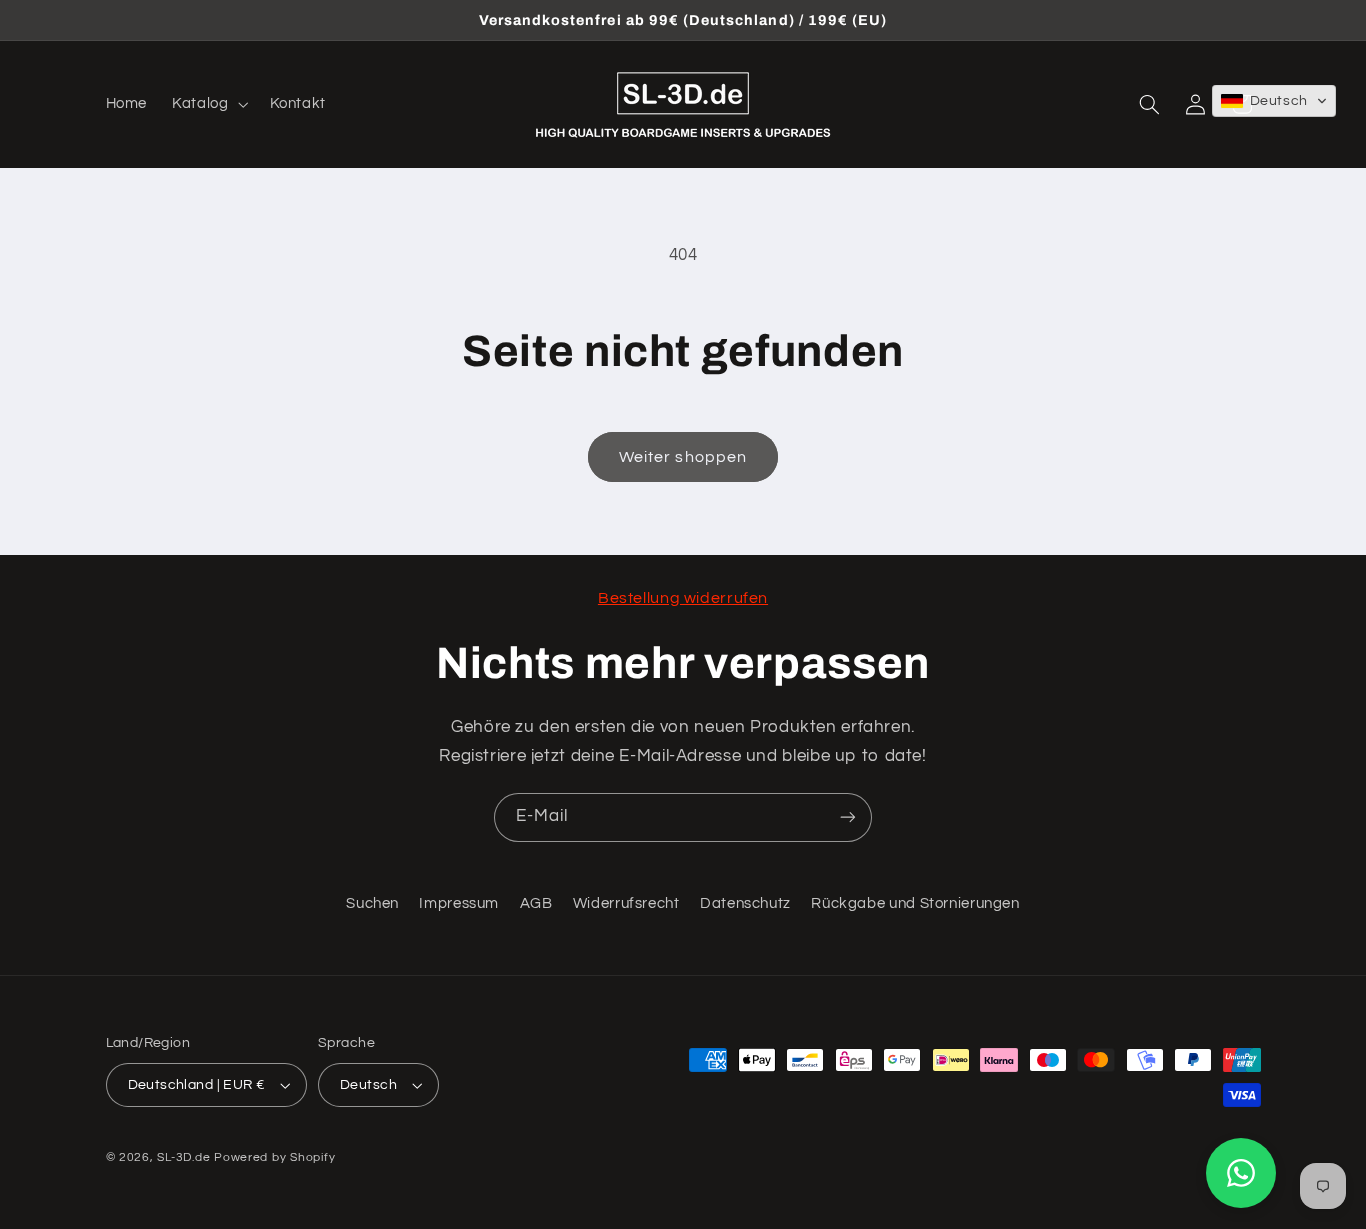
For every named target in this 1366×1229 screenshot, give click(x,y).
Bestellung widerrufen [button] (683, 598)
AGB (536, 903)
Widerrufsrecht (626, 903)
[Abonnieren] (848, 817)
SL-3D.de (183, 1157)
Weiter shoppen (683, 457)
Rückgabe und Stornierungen (915, 903)
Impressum (459, 903)
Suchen (372, 903)
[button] (208, 104)
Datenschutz (745, 903)
